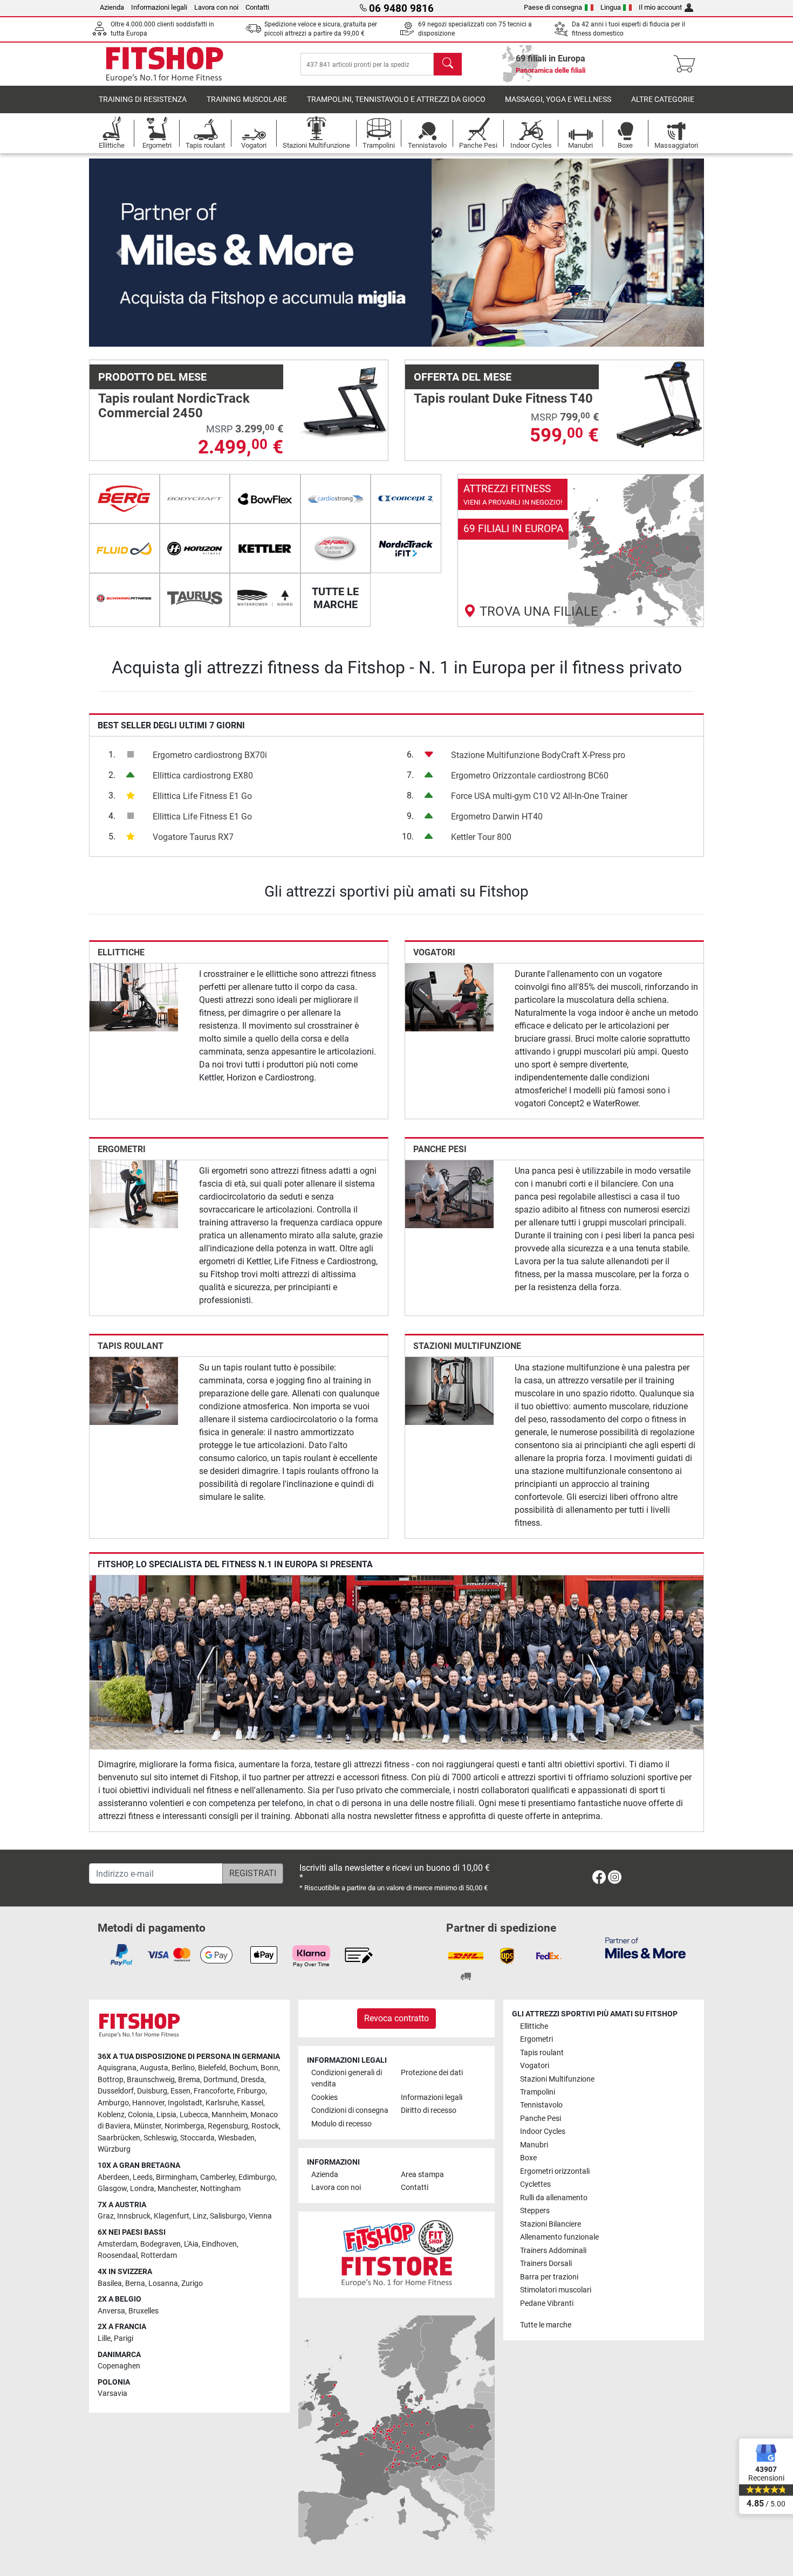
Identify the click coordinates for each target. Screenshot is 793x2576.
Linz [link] (200, 2216)
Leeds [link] (143, 2177)
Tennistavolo (541, 2105)
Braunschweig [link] (151, 2080)
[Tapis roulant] (134, 1391)
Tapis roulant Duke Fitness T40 (503, 398)
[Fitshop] (165, 63)
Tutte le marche (546, 2325)
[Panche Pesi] (449, 1193)
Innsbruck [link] (134, 2216)
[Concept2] (406, 499)
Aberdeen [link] (114, 2177)
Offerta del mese (463, 377)
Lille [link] (104, 2339)
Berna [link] (135, 2284)
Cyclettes (535, 2184)
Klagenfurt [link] (172, 2216)
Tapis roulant (131, 1346)
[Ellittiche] (134, 997)
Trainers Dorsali (546, 2264)
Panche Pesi (440, 1149)
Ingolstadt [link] (185, 2103)
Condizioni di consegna (350, 2110)
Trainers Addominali (553, 2251)
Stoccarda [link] (197, 2138)
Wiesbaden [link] (236, 2138)
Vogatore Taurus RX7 (193, 837)
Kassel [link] (252, 2103)
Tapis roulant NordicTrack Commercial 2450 (174, 405)
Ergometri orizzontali (555, 2171)
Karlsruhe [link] (222, 2103)
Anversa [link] (111, 2311)
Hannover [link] (148, 2103)
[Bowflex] (265, 499)
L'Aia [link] (191, 2244)
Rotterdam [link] (159, 2255)
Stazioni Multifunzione (467, 1346)
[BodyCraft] (195, 499)
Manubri (534, 2145)
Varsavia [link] (112, 2394)
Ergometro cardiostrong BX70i (210, 755)
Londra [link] (142, 2189)
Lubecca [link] (194, 2115)
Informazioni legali (159, 7)
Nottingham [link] (220, 2189)
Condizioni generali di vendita (347, 2079)
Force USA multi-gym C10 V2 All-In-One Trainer (539, 796)
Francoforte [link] (214, 2091)
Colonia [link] (141, 2115)
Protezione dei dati (432, 2073)
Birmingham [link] (176, 2177)
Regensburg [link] (228, 2126)
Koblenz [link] (111, 2115)
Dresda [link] (252, 2080)
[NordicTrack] (406, 548)
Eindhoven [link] (219, 2244)
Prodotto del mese (152, 377)
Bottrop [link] (111, 2080)
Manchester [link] (177, 2189)
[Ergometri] (134, 1193)
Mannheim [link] (229, 2115)
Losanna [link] (163, 2284)
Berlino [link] (183, 2068)
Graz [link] (106, 2216)
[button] (120, 253)
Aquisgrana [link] (117, 2068)
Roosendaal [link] (118, 2255)
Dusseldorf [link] (116, 2091)
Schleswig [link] (160, 2138)
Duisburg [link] (152, 2091)
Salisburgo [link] (228, 2216)
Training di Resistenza (143, 99)
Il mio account (660, 7)
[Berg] (124, 499)
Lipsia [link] (166, 2115)
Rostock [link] (265, 2126)
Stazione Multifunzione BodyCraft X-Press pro (538, 755)
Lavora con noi (216, 7)
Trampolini (538, 2092)
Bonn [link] (269, 2068)
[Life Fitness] (336, 548)
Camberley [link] (218, 2177)
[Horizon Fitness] (195, 548)
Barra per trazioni (549, 2277)
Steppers (535, 2211)
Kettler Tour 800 (481, 837)
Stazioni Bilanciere (551, 2224)
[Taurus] (195, 598)
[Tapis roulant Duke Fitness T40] (659, 404)
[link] (581, 550)
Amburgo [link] (113, 2103)
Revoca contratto (396, 2018)
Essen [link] (180, 2091)
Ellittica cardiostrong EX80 (203, 776)
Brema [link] (189, 2080)
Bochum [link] (243, 2068)
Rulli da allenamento (554, 2198)
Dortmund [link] (220, 2080)
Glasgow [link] (112, 2189)
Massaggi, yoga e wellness (558, 99)
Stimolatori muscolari (556, 2290)
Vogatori (434, 952)
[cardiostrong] (336, 499)
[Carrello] (688, 64)
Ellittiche (121, 952)
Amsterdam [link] (117, 2244)
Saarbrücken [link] (119, 2138)
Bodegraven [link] (160, 2244)
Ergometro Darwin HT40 (497, 817)
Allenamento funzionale (559, 2237)
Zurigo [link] (192, 2284)
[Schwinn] (124, 598)
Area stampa (422, 2175)
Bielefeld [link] (212, 2068)
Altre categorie (663, 99)
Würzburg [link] (114, 2149)
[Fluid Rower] (124, 548)
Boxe (528, 2158)
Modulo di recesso (341, 2124)
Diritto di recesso (429, 2110)
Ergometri (122, 1149)
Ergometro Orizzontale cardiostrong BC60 (530, 776)
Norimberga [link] (184, 2126)
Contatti (257, 7)
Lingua (611, 7)
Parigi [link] (124, 2339)
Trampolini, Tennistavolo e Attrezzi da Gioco (396, 99)
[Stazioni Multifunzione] (449, 1391)
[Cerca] (448, 64)
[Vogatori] (449, 997)
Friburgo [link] (251, 2091)
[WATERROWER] (265, 598)
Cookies (324, 2098)
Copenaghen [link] (119, 2366)
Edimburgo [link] (257, 2177)
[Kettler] (265, 548)
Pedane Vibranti (547, 2303)
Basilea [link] (110, 2284)
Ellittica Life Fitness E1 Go (202, 796)
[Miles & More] (645, 1948)
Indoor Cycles (543, 2131)
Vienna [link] (260, 2216)
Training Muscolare (247, 99)
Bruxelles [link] (143, 2311)
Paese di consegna (553, 7)
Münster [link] (148, 2126)
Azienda (112, 7)
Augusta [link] (154, 2068)
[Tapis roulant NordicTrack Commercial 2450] (344, 404)
